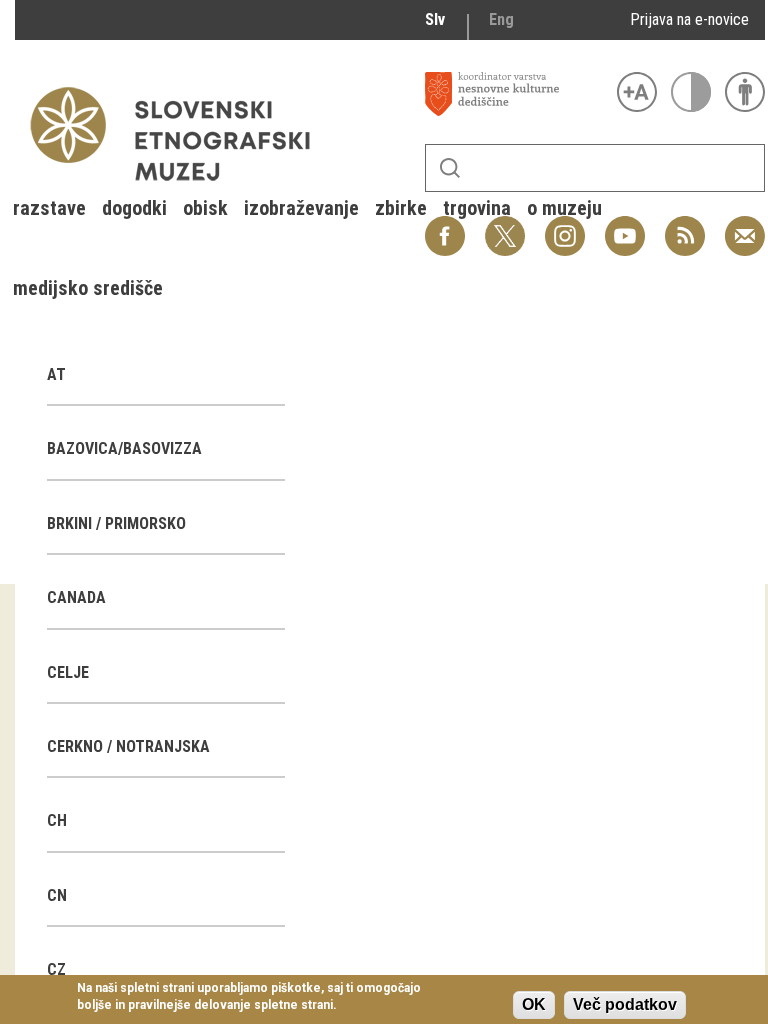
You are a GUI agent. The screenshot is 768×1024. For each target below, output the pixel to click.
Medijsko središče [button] (88, 288)
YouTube (625, 225)
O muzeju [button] (564, 208)
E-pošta (745, 225)
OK (534, 1004)
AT (56, 374)
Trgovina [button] (477, 208)
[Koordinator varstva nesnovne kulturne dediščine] (516, 94)
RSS (680, 225)
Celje (68, 672)
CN (57, 895)
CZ (56, 969)
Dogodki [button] (134, 208)
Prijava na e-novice (689, 19)
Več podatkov (625, 1004)
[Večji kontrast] (691, 92)
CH (57, 820)
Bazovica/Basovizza (124, 448)
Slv (435, 19)
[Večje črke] (637, 92)
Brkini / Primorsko (116, 523)
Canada (76, 597)
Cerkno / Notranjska (128, 746)
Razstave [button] (49, 208)
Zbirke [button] (401, 208)
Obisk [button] (205, 208)
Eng (501, 19)
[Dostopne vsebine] (745, 92)
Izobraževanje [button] (301, 208)
